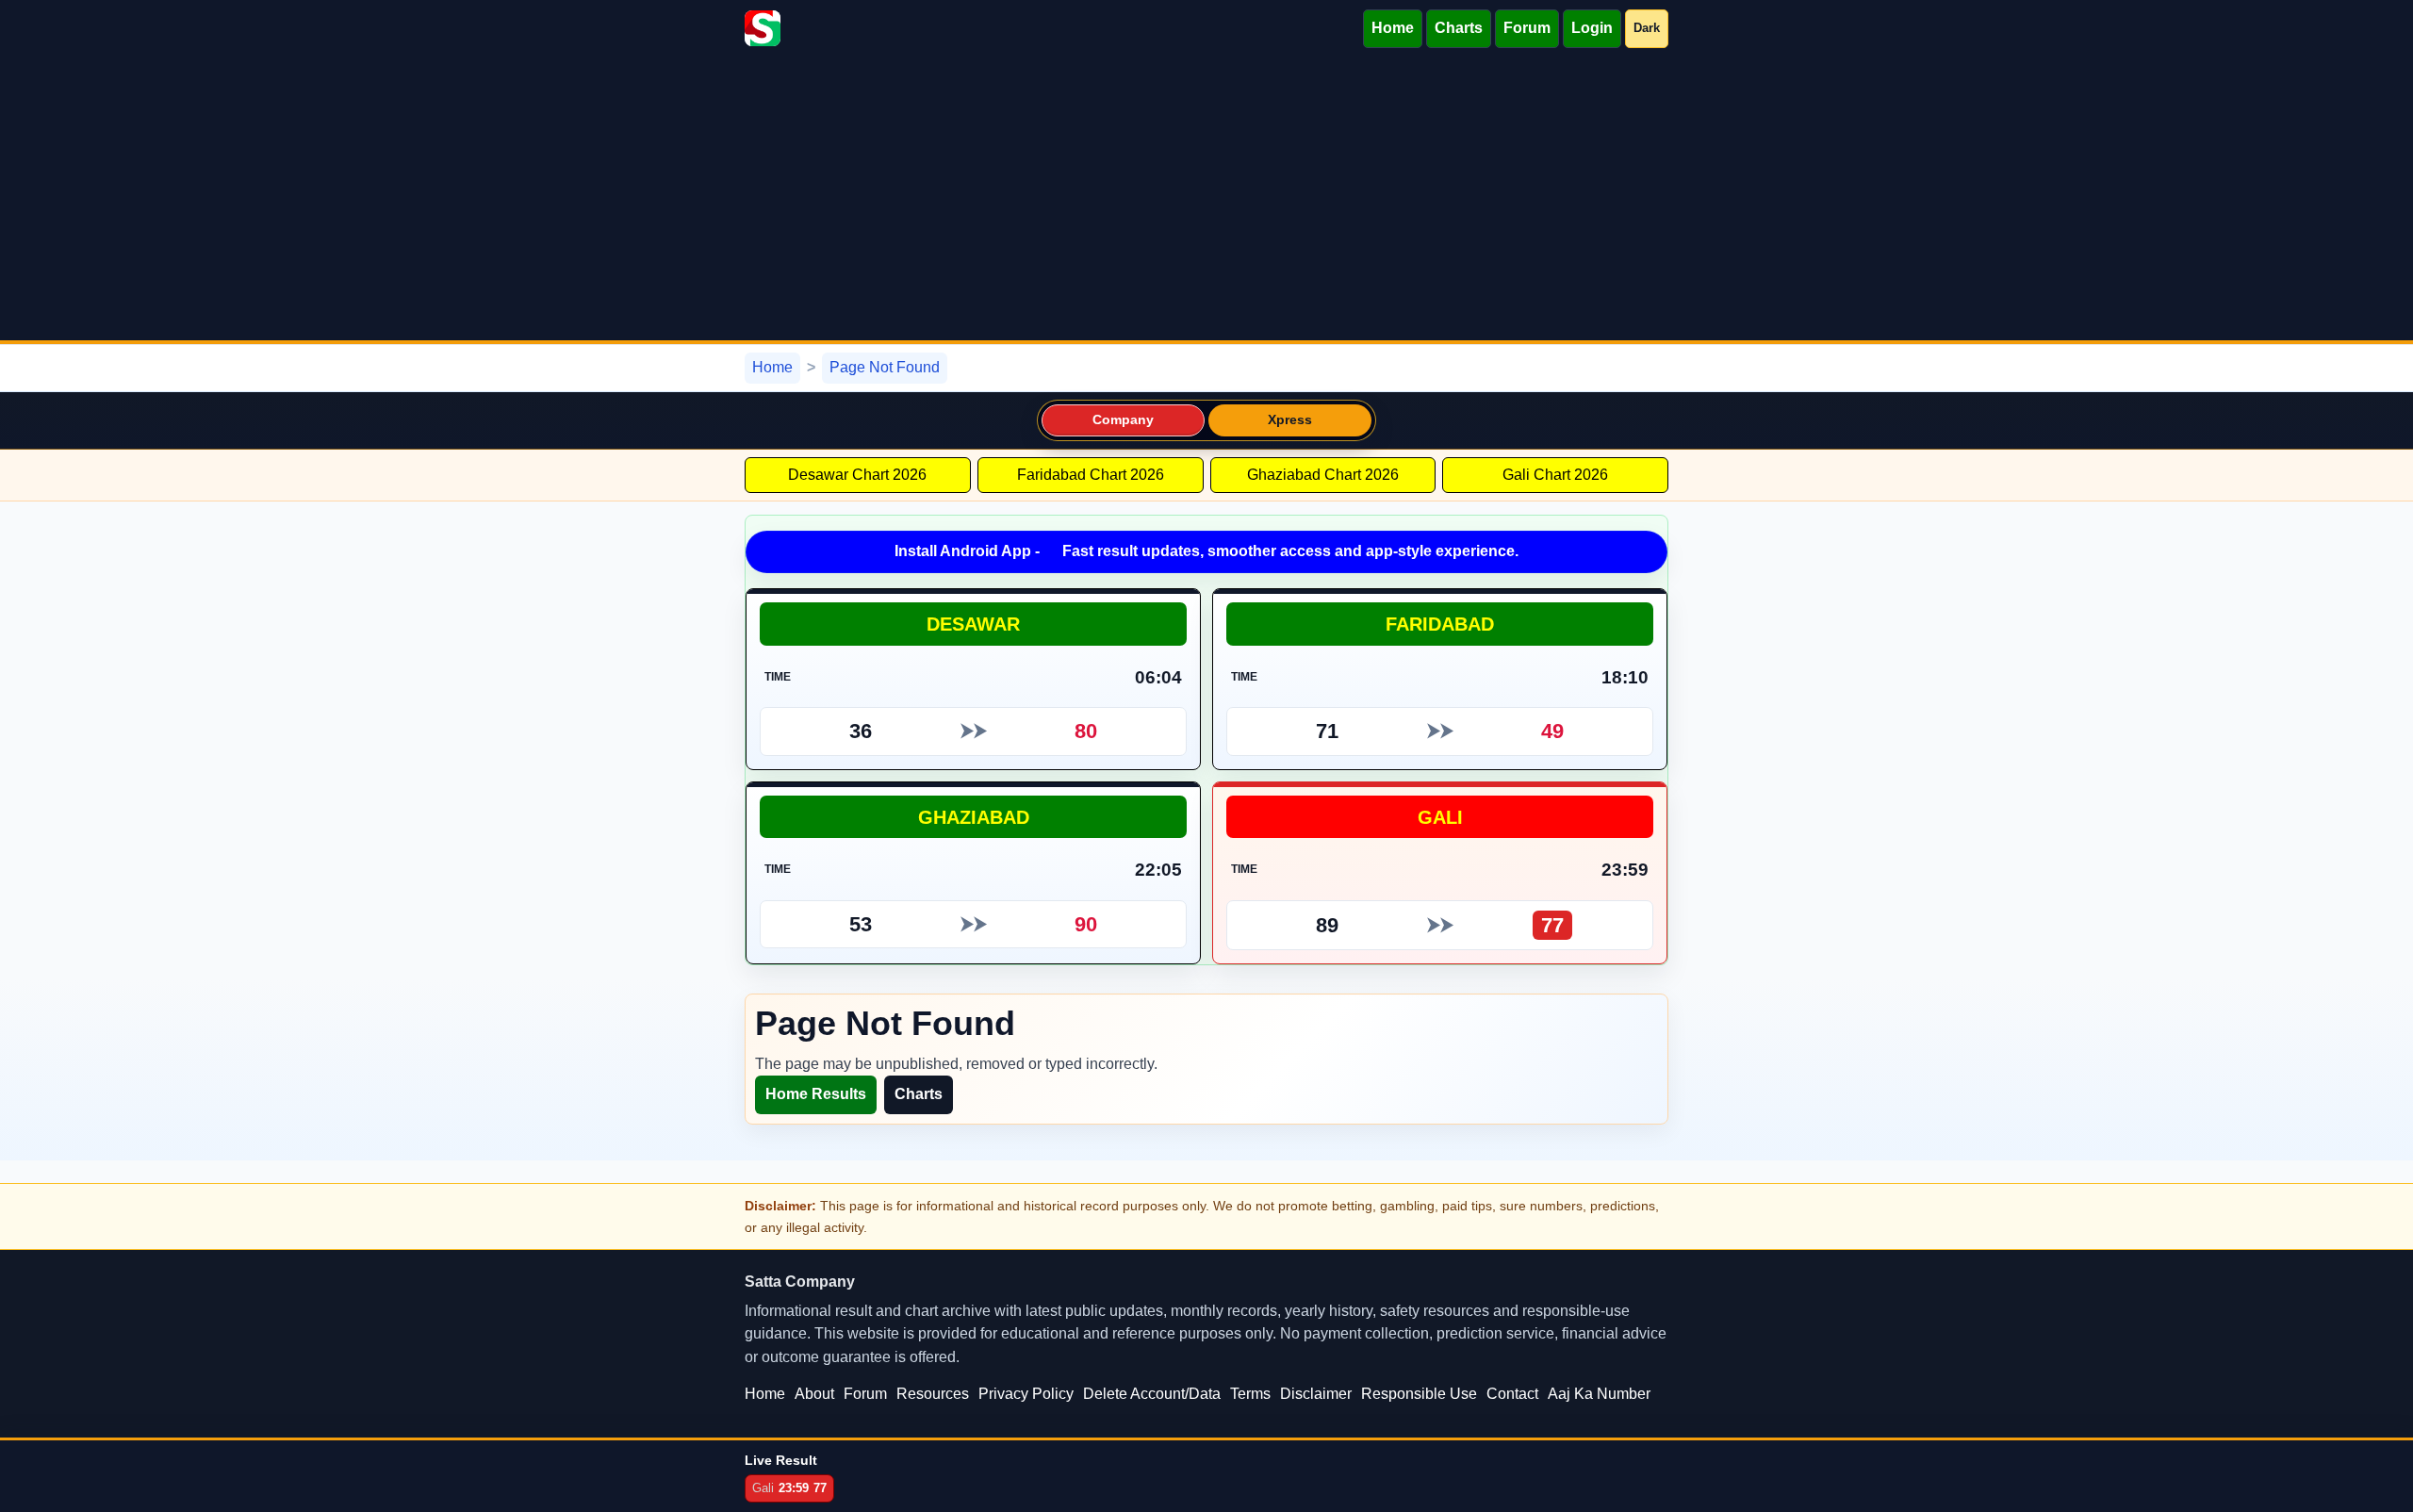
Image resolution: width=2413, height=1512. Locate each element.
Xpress (1290, 420)
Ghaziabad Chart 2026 (1323, 475)
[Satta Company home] (763, 28)
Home (1393, 28)
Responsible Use (1419, 1394)
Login (1592, 28)
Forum (1527, 28)
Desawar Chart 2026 (857, 475)
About (814, 1394)
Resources (933, 1394)
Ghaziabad (974, 817)
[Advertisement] (1206, 199)
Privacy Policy (1026, 1394)
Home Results (816, 1094)
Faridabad (1440, 624)
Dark (1647, 28)
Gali (1440, 817)
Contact (1512, 1394)
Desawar (973, 624)
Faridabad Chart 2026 (1091, 475)
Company (1124, 420)
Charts (1459, 28)
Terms (1250, 1394)
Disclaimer (1316, 1394)
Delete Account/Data (1152, 1394)
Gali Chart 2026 (1555, 475)
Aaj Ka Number (1599, 1394)
